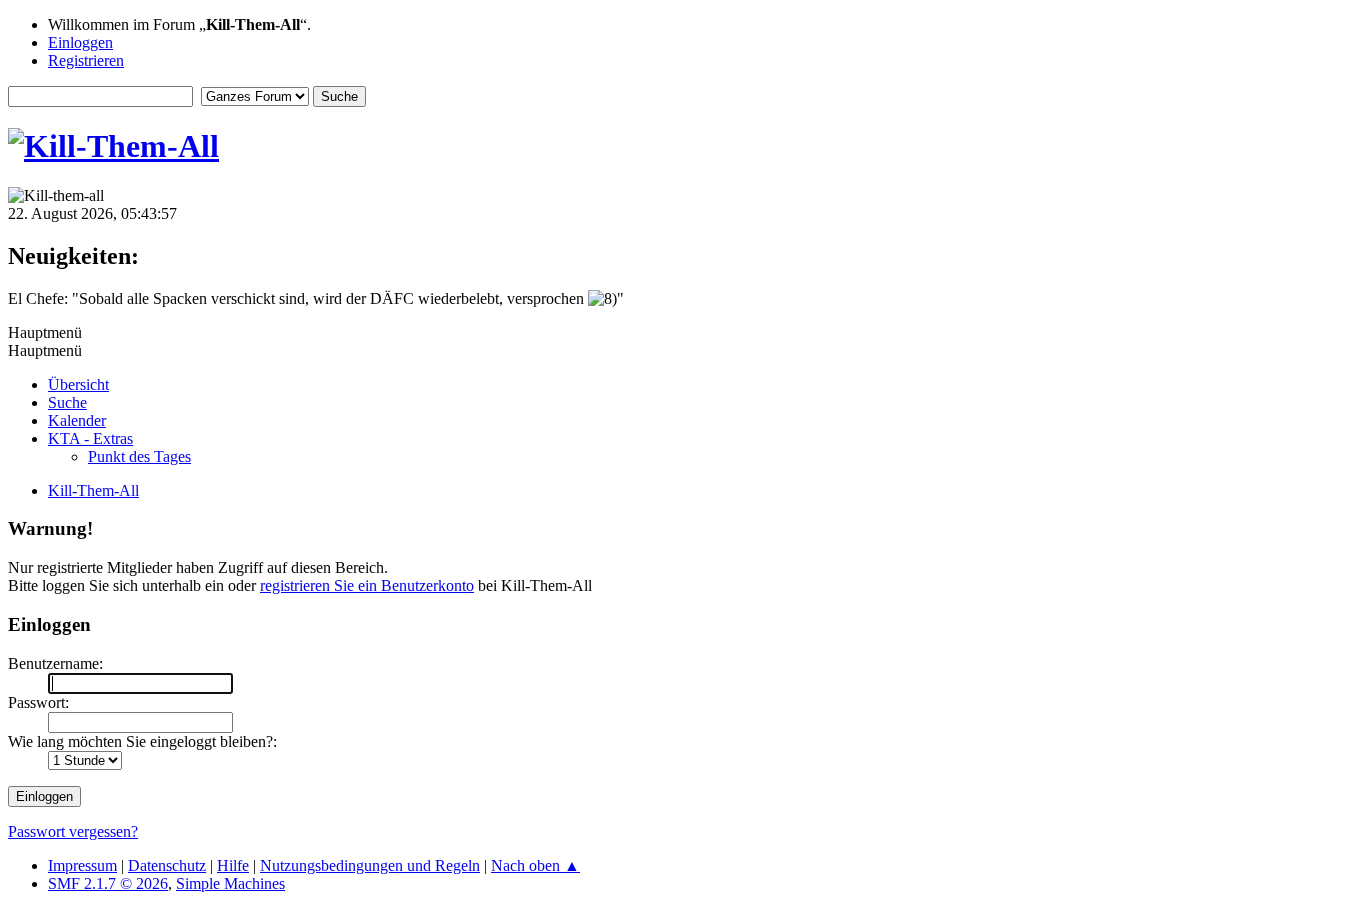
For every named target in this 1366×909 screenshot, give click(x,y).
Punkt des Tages (139, 456)
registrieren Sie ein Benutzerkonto (367, 585)
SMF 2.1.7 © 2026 (108, 883)
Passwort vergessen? (73, 831)
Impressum (82, 865)
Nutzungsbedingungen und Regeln (370, 865)
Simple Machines (230, 883)
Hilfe (233, 865)
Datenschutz (167, 865)
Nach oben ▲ (535, 865)
